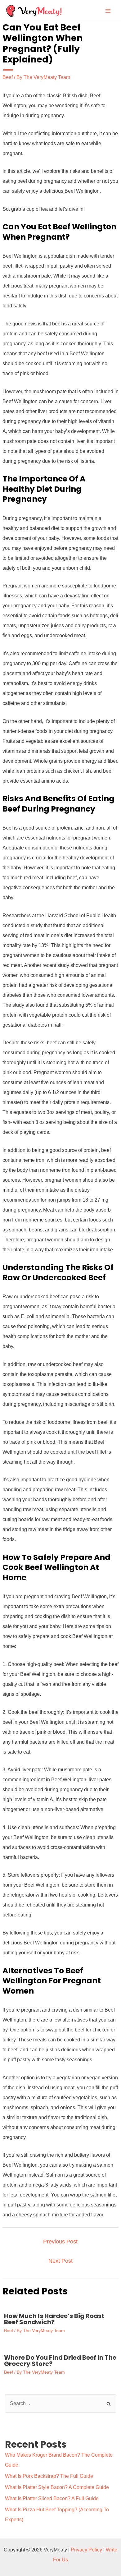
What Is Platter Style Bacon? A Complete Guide (57, 2487)
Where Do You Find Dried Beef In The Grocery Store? (60, 2361)
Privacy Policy (86, 2550)
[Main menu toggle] (108, 11)
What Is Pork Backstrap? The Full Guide (49, 2476)
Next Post (60, 2261)
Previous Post (60, 2242)
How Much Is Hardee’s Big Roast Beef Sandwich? (54, 2319)
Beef (8, 77)
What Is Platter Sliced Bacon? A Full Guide (52, 2498)
